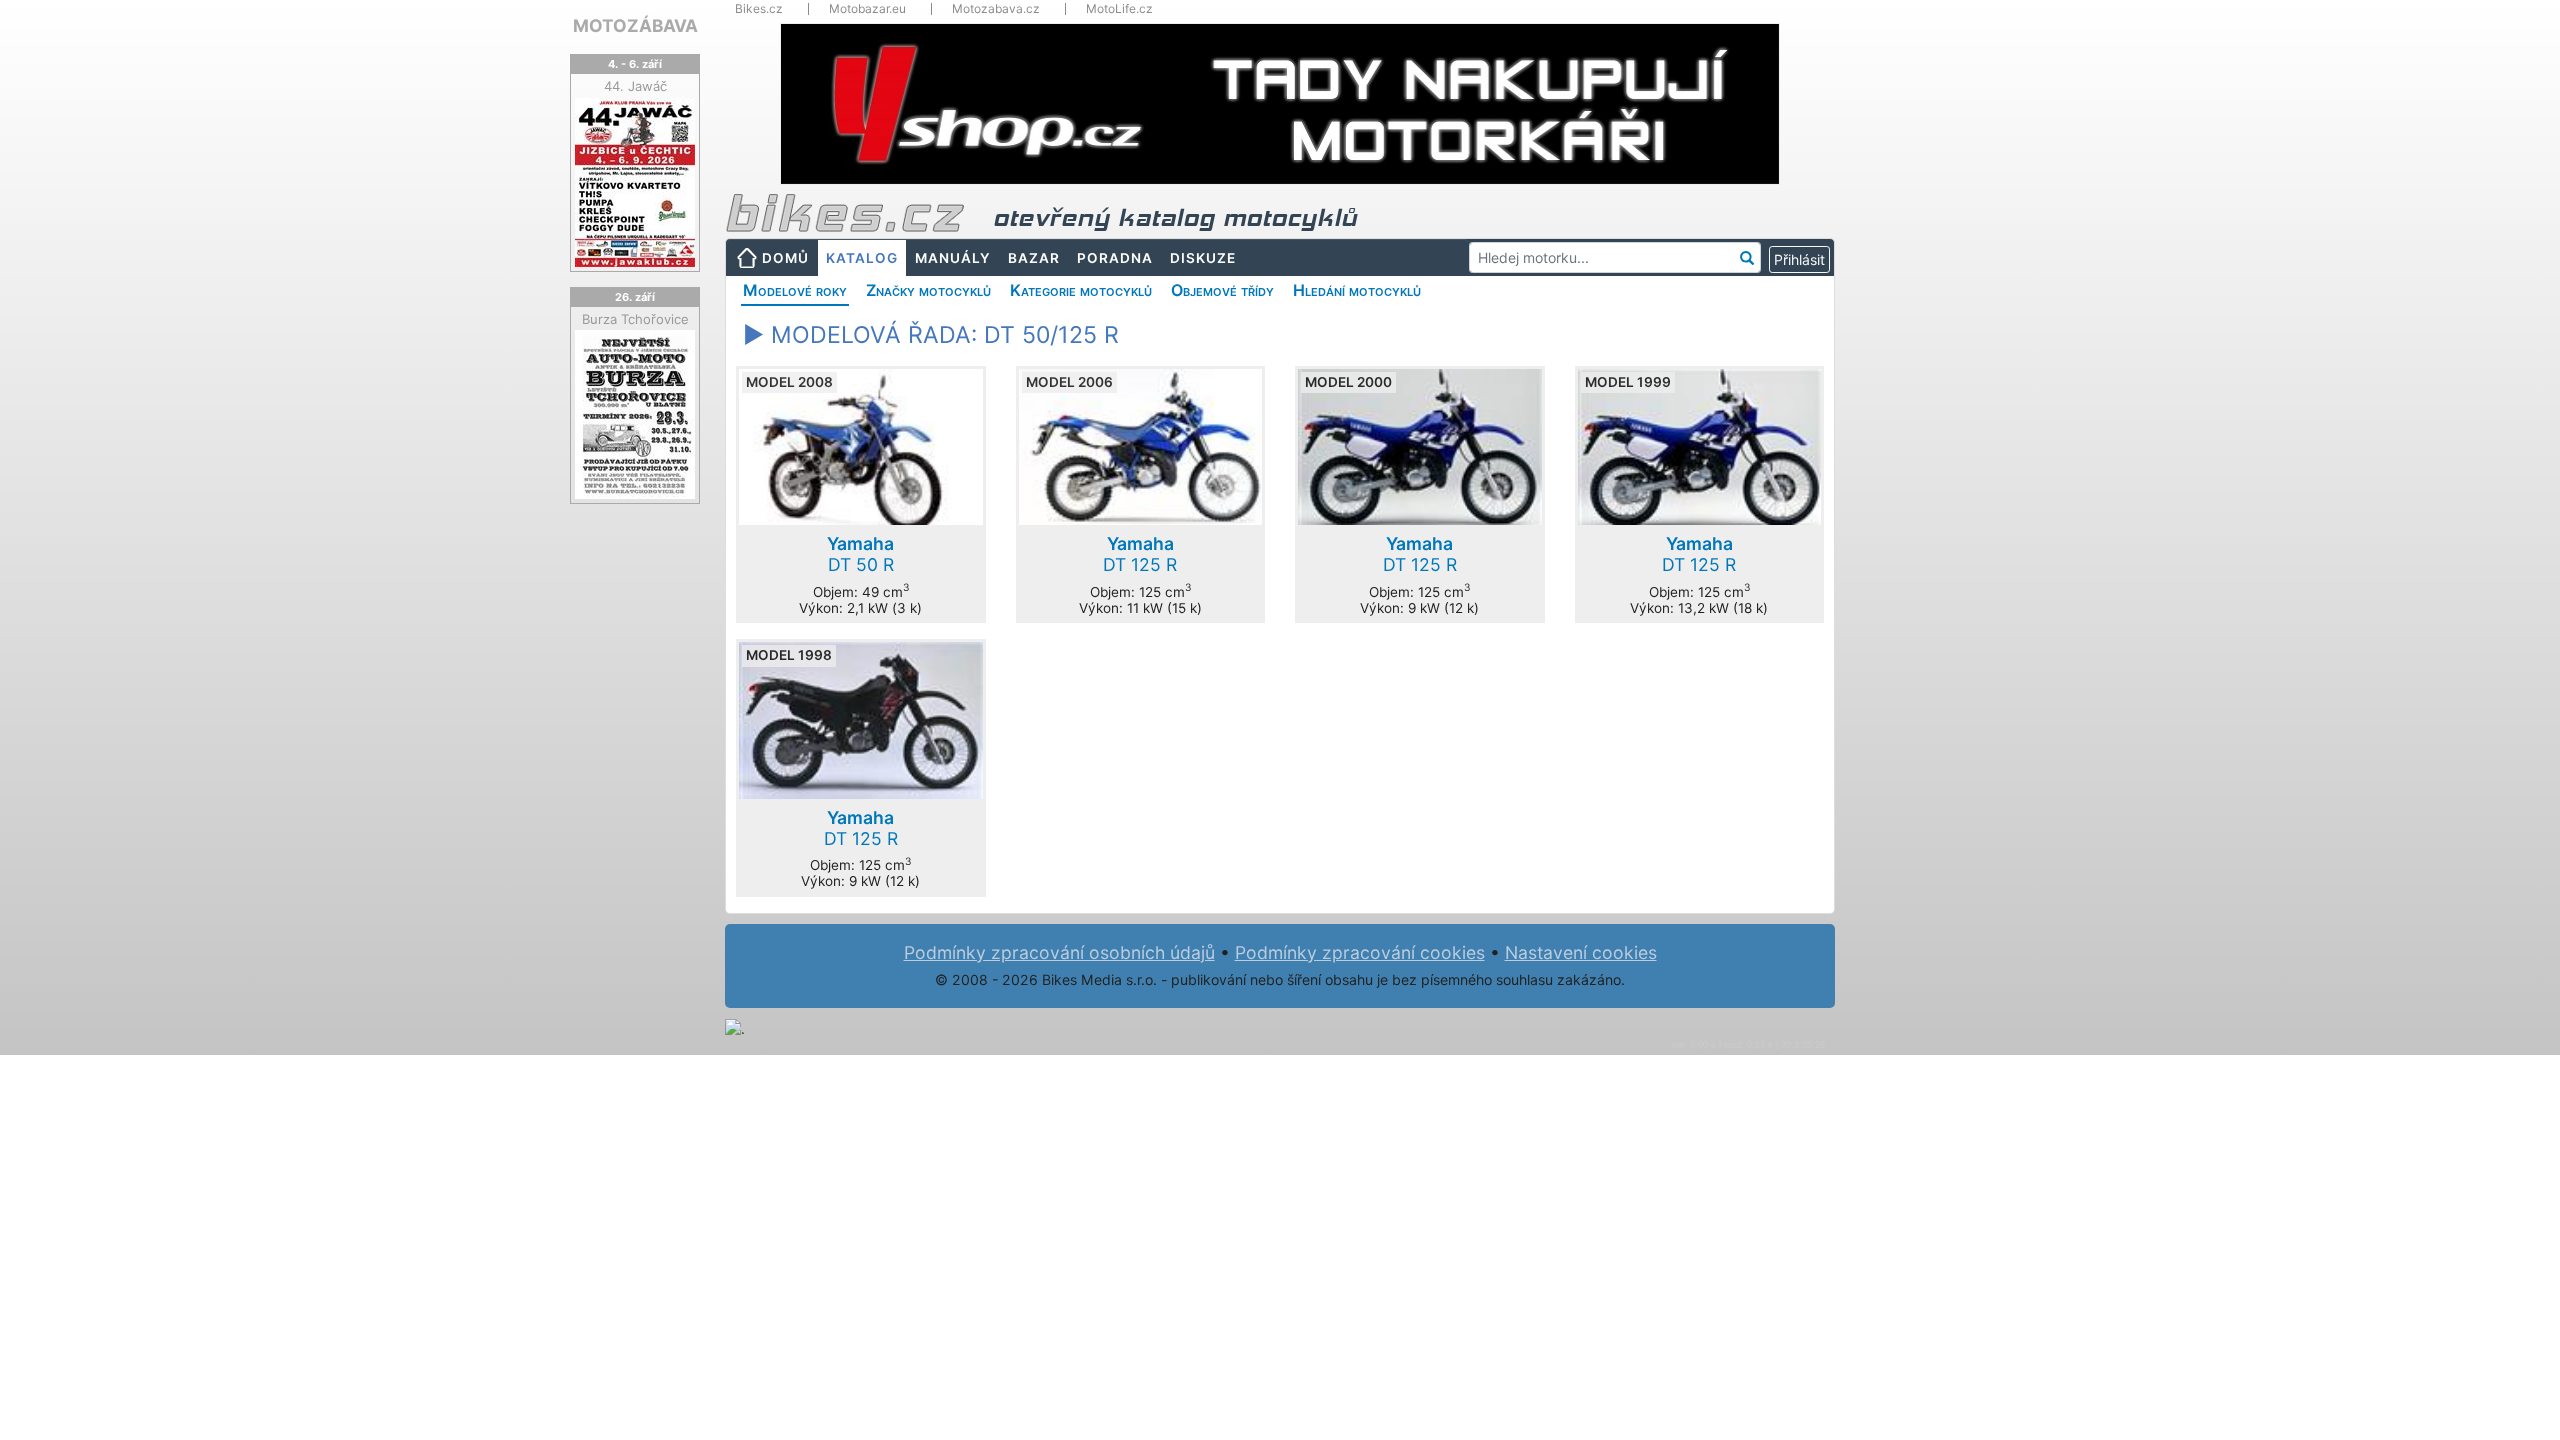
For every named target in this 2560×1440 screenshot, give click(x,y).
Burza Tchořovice (635, 319)
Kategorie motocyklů (1081, 290)
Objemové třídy (1222, 290)
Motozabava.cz (996, 9)
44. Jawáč (635, 86)
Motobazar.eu (867, 9)
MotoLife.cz (1119, 9)
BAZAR (1034, 258)
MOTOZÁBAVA (635, 25)
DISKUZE (1203, 258)
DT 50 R (860, 554)
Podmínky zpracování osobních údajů (1059, 952)
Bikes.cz (759, 9)
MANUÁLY (953, 258)
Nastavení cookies (1581, 952)
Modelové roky (795, 290)
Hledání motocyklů (1357, 290)
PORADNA (1115, 258)
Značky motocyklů (928, 290)
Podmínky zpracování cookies (1360, 952)
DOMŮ (785, 258)
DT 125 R (1140, 554)
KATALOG (862, 258)
